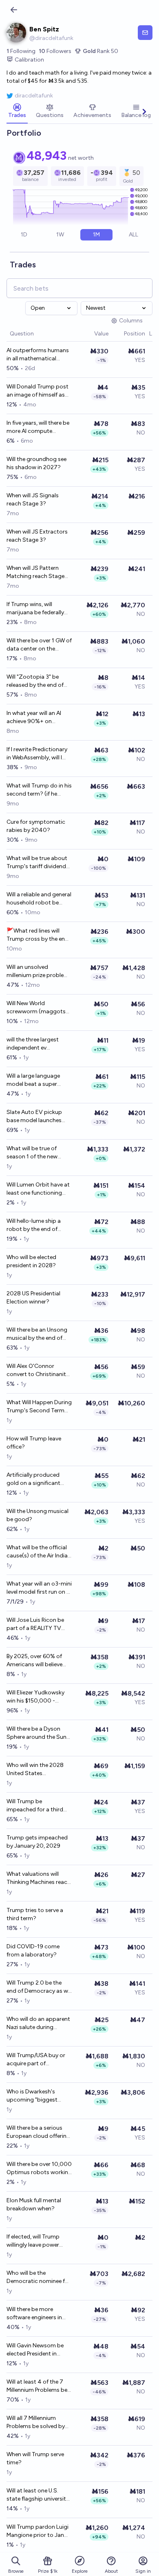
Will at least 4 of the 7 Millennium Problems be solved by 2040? (37, 2386)
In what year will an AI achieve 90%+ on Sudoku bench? (34, 718)
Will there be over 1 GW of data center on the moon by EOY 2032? (39, 645)
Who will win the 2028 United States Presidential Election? (35, 1770)
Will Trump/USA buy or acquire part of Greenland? (36, 2060)
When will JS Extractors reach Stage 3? (37, 536)
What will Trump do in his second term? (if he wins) (39, 790)
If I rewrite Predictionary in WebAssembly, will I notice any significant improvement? (37, 754)
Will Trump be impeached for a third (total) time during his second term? (35, 1806)
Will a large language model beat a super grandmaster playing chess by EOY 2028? (34, 1080)
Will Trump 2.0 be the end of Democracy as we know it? (39, 1987)
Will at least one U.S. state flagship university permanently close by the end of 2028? (38, 2495)
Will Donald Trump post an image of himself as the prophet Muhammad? (38, 391)
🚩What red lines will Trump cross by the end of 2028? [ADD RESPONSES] (38, 935)
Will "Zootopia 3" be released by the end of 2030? (35, 681)
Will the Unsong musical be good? (38, 1515)
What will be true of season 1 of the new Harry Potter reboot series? (32, 1153)
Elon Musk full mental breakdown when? (34, 2204)
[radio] (24, 235)
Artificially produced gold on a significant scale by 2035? (33, 1479)
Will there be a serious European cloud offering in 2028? (38, 2132)
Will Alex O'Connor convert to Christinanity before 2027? (38, 1371)
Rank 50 (100, 51)
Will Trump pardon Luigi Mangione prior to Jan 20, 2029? (38, 2531)
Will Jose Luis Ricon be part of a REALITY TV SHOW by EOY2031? (35, 1624)
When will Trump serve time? (35, 2458)
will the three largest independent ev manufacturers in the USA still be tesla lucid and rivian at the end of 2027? (36, 1044)
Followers (55, 51)
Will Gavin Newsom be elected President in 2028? (35, 2350)
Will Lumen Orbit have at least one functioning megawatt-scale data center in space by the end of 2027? (38, 1189)
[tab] (17, 112)
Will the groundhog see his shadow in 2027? (36, 463)
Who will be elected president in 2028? (31, 1261)
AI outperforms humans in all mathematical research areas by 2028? (39, 355)
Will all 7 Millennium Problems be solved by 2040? (36, 2423)
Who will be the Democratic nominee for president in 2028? (39, 2277)
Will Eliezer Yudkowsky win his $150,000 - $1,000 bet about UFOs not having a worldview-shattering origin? (38, 1697)
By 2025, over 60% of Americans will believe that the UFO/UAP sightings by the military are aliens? (38, 1661)
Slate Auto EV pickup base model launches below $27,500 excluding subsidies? (34, 1117)
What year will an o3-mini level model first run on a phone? (39, 1588)
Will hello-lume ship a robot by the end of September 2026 (34, 1225)
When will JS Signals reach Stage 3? (33, 500)
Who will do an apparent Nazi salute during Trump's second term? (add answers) (38, 2024)
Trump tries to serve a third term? (35, 1914)
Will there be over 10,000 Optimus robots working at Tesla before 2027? (39, 2169)
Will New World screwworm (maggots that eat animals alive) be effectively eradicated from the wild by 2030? (39, 1008)
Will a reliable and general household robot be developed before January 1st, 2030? (39, 899)
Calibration (29, 60)
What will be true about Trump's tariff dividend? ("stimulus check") (38, 863)
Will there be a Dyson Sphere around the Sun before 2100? (36, 1733)
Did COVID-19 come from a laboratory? (33, 1951)
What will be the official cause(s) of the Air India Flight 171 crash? (37, 1552)
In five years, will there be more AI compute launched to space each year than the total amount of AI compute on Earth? (38, 427)
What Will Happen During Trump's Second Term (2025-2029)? (39, 1407)
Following (21, 51)
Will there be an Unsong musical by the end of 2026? (37, 1334)
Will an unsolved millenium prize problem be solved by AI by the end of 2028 (38, 972)
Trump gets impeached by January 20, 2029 (37, 1842)
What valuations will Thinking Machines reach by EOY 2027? (39, 1878)
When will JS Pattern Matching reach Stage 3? (35, 572)
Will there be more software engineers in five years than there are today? (37, 2314)
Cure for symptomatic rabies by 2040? (36, 826)
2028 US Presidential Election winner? (33, 1298)
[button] (90, 334)
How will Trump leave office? (34, 1443)
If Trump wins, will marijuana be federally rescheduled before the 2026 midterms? (36, 609)
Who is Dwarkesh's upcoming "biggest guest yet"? (32, 2096)
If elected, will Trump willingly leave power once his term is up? (33, 2241)
